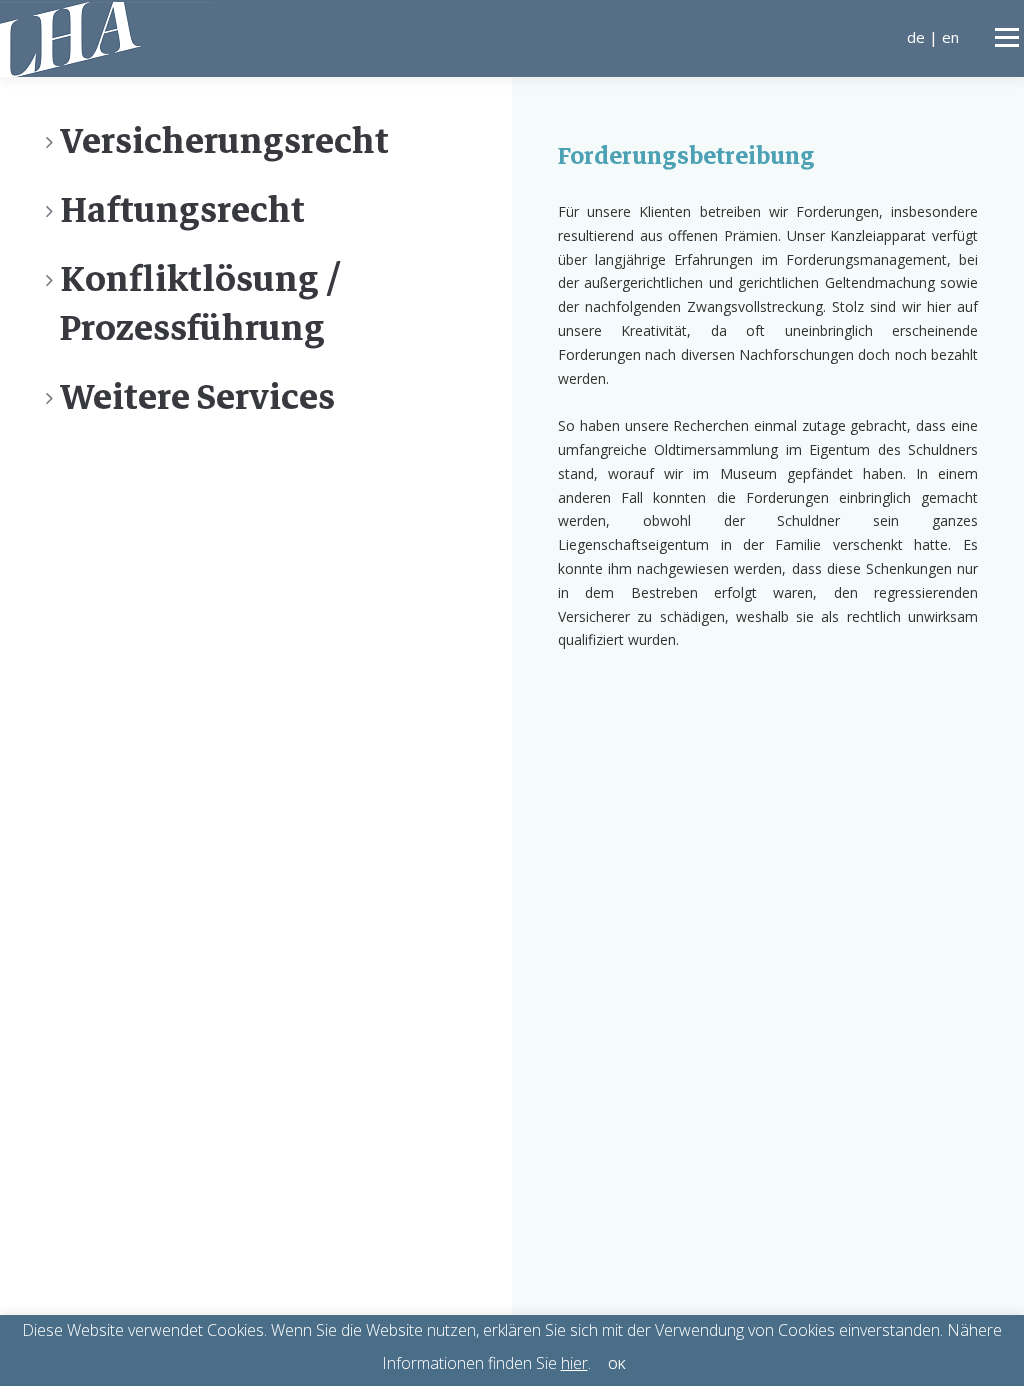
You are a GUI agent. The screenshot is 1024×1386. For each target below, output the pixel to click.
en (950, 37)
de (916, 37)
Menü (1006, 37)
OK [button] (617, 1364)
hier (574, 1363)
